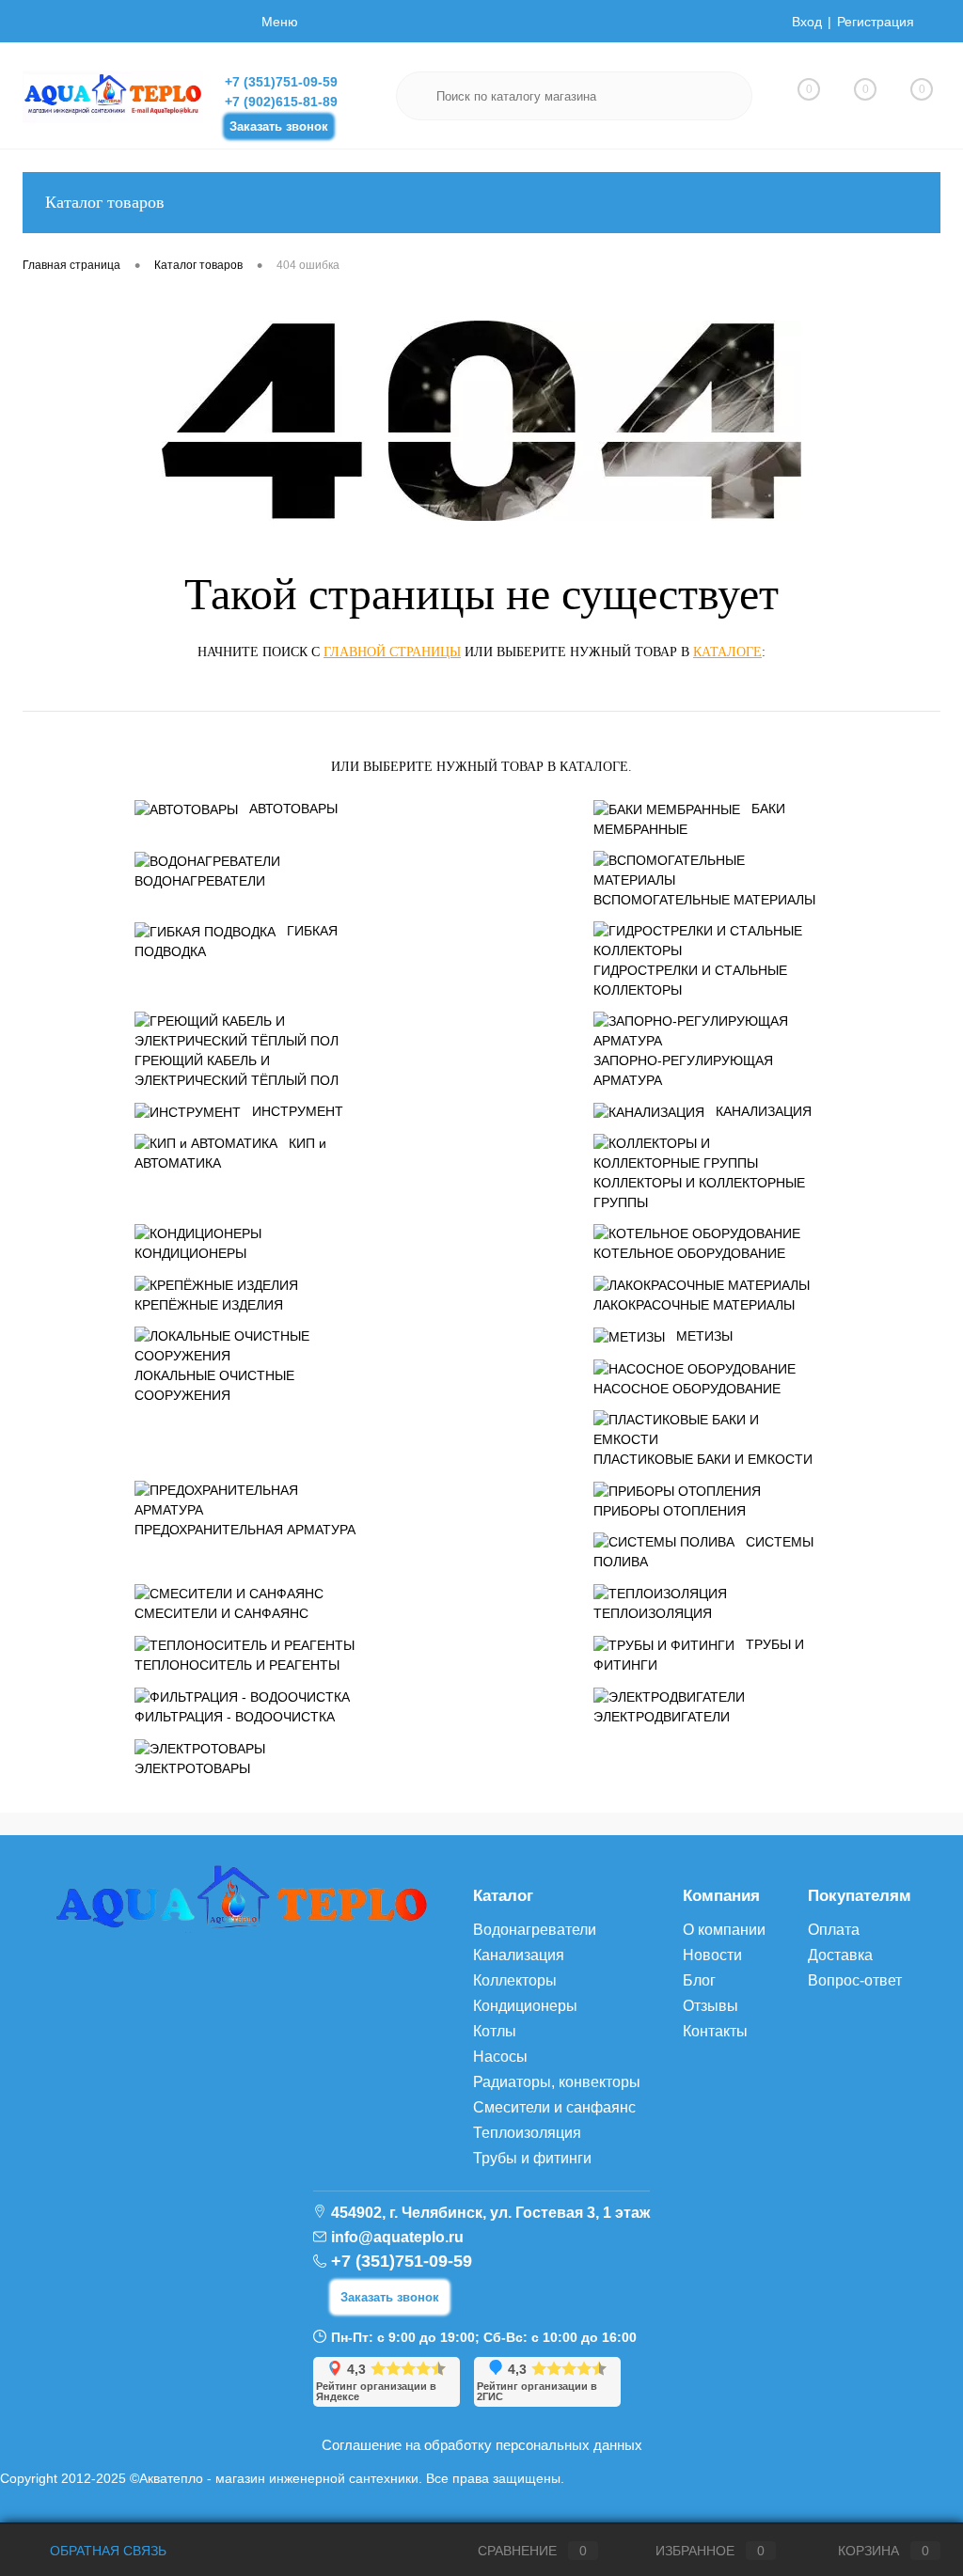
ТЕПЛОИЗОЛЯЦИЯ (653, 1613)
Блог (699, 1980)
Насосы (500, 2057)
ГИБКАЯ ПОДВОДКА (236, 941)
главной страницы (392, 652)
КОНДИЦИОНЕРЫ (190, 1253)
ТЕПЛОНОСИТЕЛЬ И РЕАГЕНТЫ (237, 1665)
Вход (807, 22)
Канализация (519, 1955)
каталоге (727, 652)
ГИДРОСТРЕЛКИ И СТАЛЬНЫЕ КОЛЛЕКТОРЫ (690, 980)
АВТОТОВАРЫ (293, 809)
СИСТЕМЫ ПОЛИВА (703, 1552)
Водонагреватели (535, 1930)
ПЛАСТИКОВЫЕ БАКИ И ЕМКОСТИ (703, 1459)
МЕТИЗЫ (704, 1336)
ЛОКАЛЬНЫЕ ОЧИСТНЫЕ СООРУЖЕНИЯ (214, 1385)
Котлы (495, 2031)
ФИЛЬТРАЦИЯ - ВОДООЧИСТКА (235, 1717)
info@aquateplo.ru (397, 2237)
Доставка (840, 1955)
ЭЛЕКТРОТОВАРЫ (192, 1768)
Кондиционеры (525, 2006)
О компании (724, 1930)
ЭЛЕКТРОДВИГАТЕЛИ (662, 1717)
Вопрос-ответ (855, 1980)
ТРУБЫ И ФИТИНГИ (699, 1655)
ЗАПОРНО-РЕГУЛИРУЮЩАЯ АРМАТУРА (683, 1070)
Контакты (715, 2031)
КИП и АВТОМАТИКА (230, 1154)
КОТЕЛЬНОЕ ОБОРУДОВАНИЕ (689, 1253)
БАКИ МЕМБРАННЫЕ (689, 819)
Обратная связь (106, 2551)
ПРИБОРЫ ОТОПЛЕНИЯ (670, 1511)
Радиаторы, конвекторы (557, 2082)
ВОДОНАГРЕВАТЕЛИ (200, 881)
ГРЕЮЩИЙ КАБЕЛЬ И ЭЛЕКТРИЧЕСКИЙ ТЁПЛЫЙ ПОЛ (237, 1070)
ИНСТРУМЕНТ (298, 1111)
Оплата (834, 1930)
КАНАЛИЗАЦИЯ (764, 1111)
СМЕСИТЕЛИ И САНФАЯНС (221, 1613)
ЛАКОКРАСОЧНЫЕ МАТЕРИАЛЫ (694, 1305)
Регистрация (876, 22)
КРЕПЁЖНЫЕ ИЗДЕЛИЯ (209, 1305)
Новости (712, 1955)
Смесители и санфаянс (554, 2107)
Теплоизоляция (527, 2133)
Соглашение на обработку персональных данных (482, 2445)
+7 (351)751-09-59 (281, 82)
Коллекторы (515, 1980)
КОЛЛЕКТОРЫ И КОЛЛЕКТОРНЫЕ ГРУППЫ (699, 1193)
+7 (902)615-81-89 (281, 102)
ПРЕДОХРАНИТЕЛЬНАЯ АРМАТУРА (245, 1530)
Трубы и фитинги (532, 2158)
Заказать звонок (279, 126)
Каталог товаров (105, 202)
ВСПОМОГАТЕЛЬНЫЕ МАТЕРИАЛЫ (704, 900)
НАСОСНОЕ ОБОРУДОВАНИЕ (687, 1389)
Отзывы (710, 2006)
